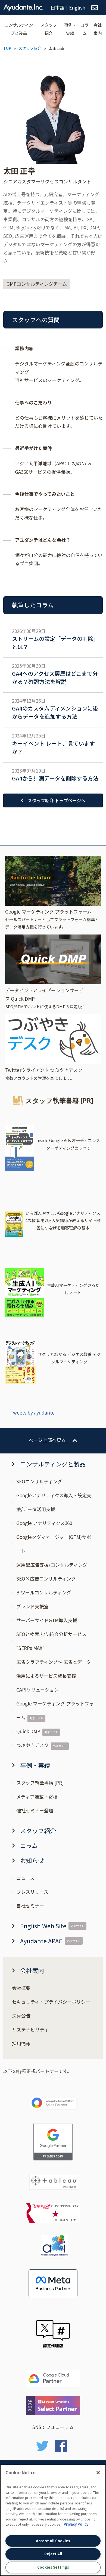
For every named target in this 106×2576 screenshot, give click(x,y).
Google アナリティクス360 (44, 1523)
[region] (53, 2520)
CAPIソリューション (38, 1690)
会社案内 (98, 29)
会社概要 (21, 1988)
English (77, 7)
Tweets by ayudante (32, 1413)
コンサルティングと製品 (19, 29)
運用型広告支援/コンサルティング (52, 1565)
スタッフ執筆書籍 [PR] (40, 1783)
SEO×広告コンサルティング (46, 1579)
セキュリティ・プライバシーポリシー (51, 2002)
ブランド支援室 (32, 1606)
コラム (85, 29)
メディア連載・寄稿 (37, 1796)
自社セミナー (30, 1906)
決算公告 (21, 2016)
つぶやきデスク (32, 1745)
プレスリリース (32, 1892)
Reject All (53, 2554)
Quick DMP (28, 1731)
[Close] (98, 2473)
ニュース (25, 1878)
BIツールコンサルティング (44, 1592)
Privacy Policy (76, 2524)
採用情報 (21, 2043)
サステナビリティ (30, 2029)
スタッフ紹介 (49, 29)
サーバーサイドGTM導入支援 (47, 1620)
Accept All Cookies (53, 2541)
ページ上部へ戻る (47, 1440)
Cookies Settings (53, 2567)
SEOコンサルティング (39, 1481)
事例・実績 (70, 29)
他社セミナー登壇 (35, 1810)
